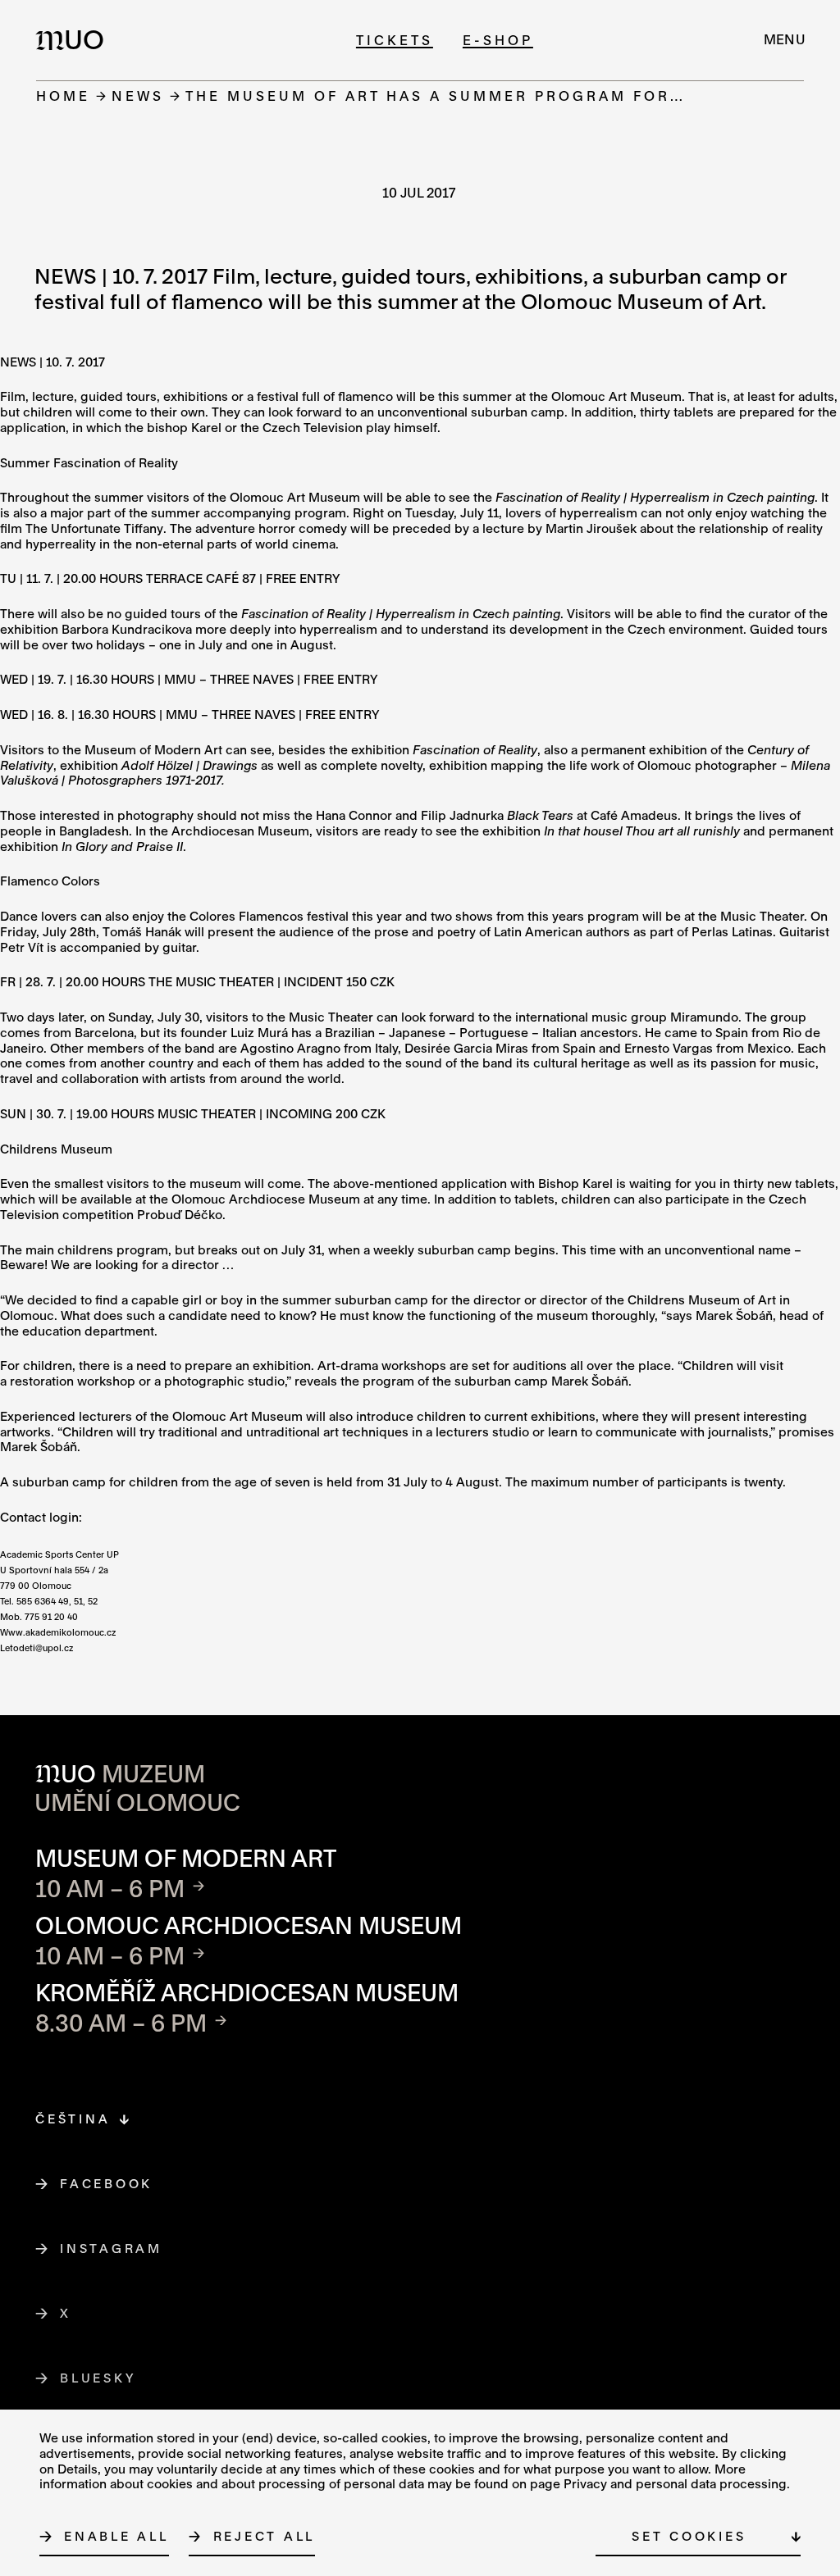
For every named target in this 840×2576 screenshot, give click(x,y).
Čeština (73, 2119)
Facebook (107, 2183)
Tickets (395, 40)
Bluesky (98, 2378)
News (138, 96)
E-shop (498, 40)
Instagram (112, 2248)
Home (63, 96)
